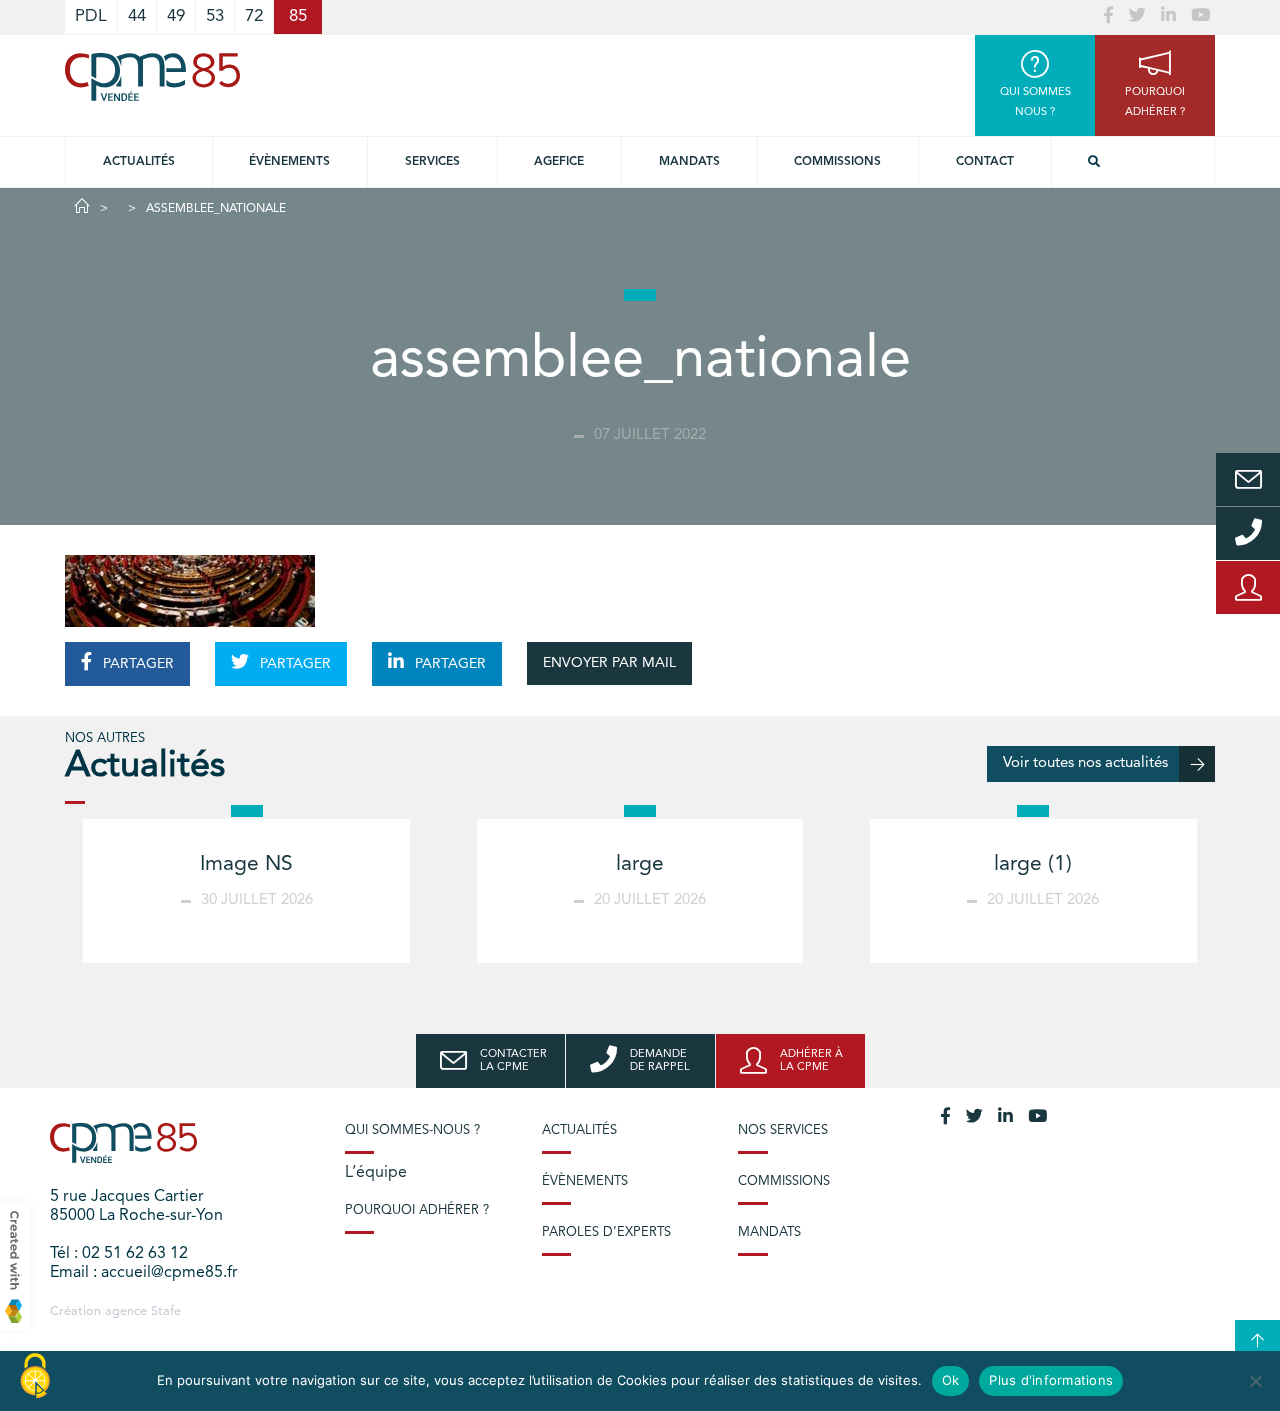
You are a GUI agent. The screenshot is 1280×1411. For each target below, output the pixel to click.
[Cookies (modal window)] (35, 1377)
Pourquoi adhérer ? (417, 1210)
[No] (1255, 1381)
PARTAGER (136, 664)
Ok (951, 1380)
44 (137, 16)
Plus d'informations (1051, 1380)
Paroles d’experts (606, 1232)
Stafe (166, 1311)
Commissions (837, 162)
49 (176, 16)
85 (298, 16)
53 (215, 16)
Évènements (289, 162)
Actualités (139, 162)
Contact (985, 162)
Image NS (246, 864)
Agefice (559, 162)
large (640, 864)
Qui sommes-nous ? (412, 1130)
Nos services (783, 1130)
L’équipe (376, 1173)
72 (254, 16)
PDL (91, 16)
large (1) (1033, 864)
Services (432, 162)
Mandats (689, 162)
